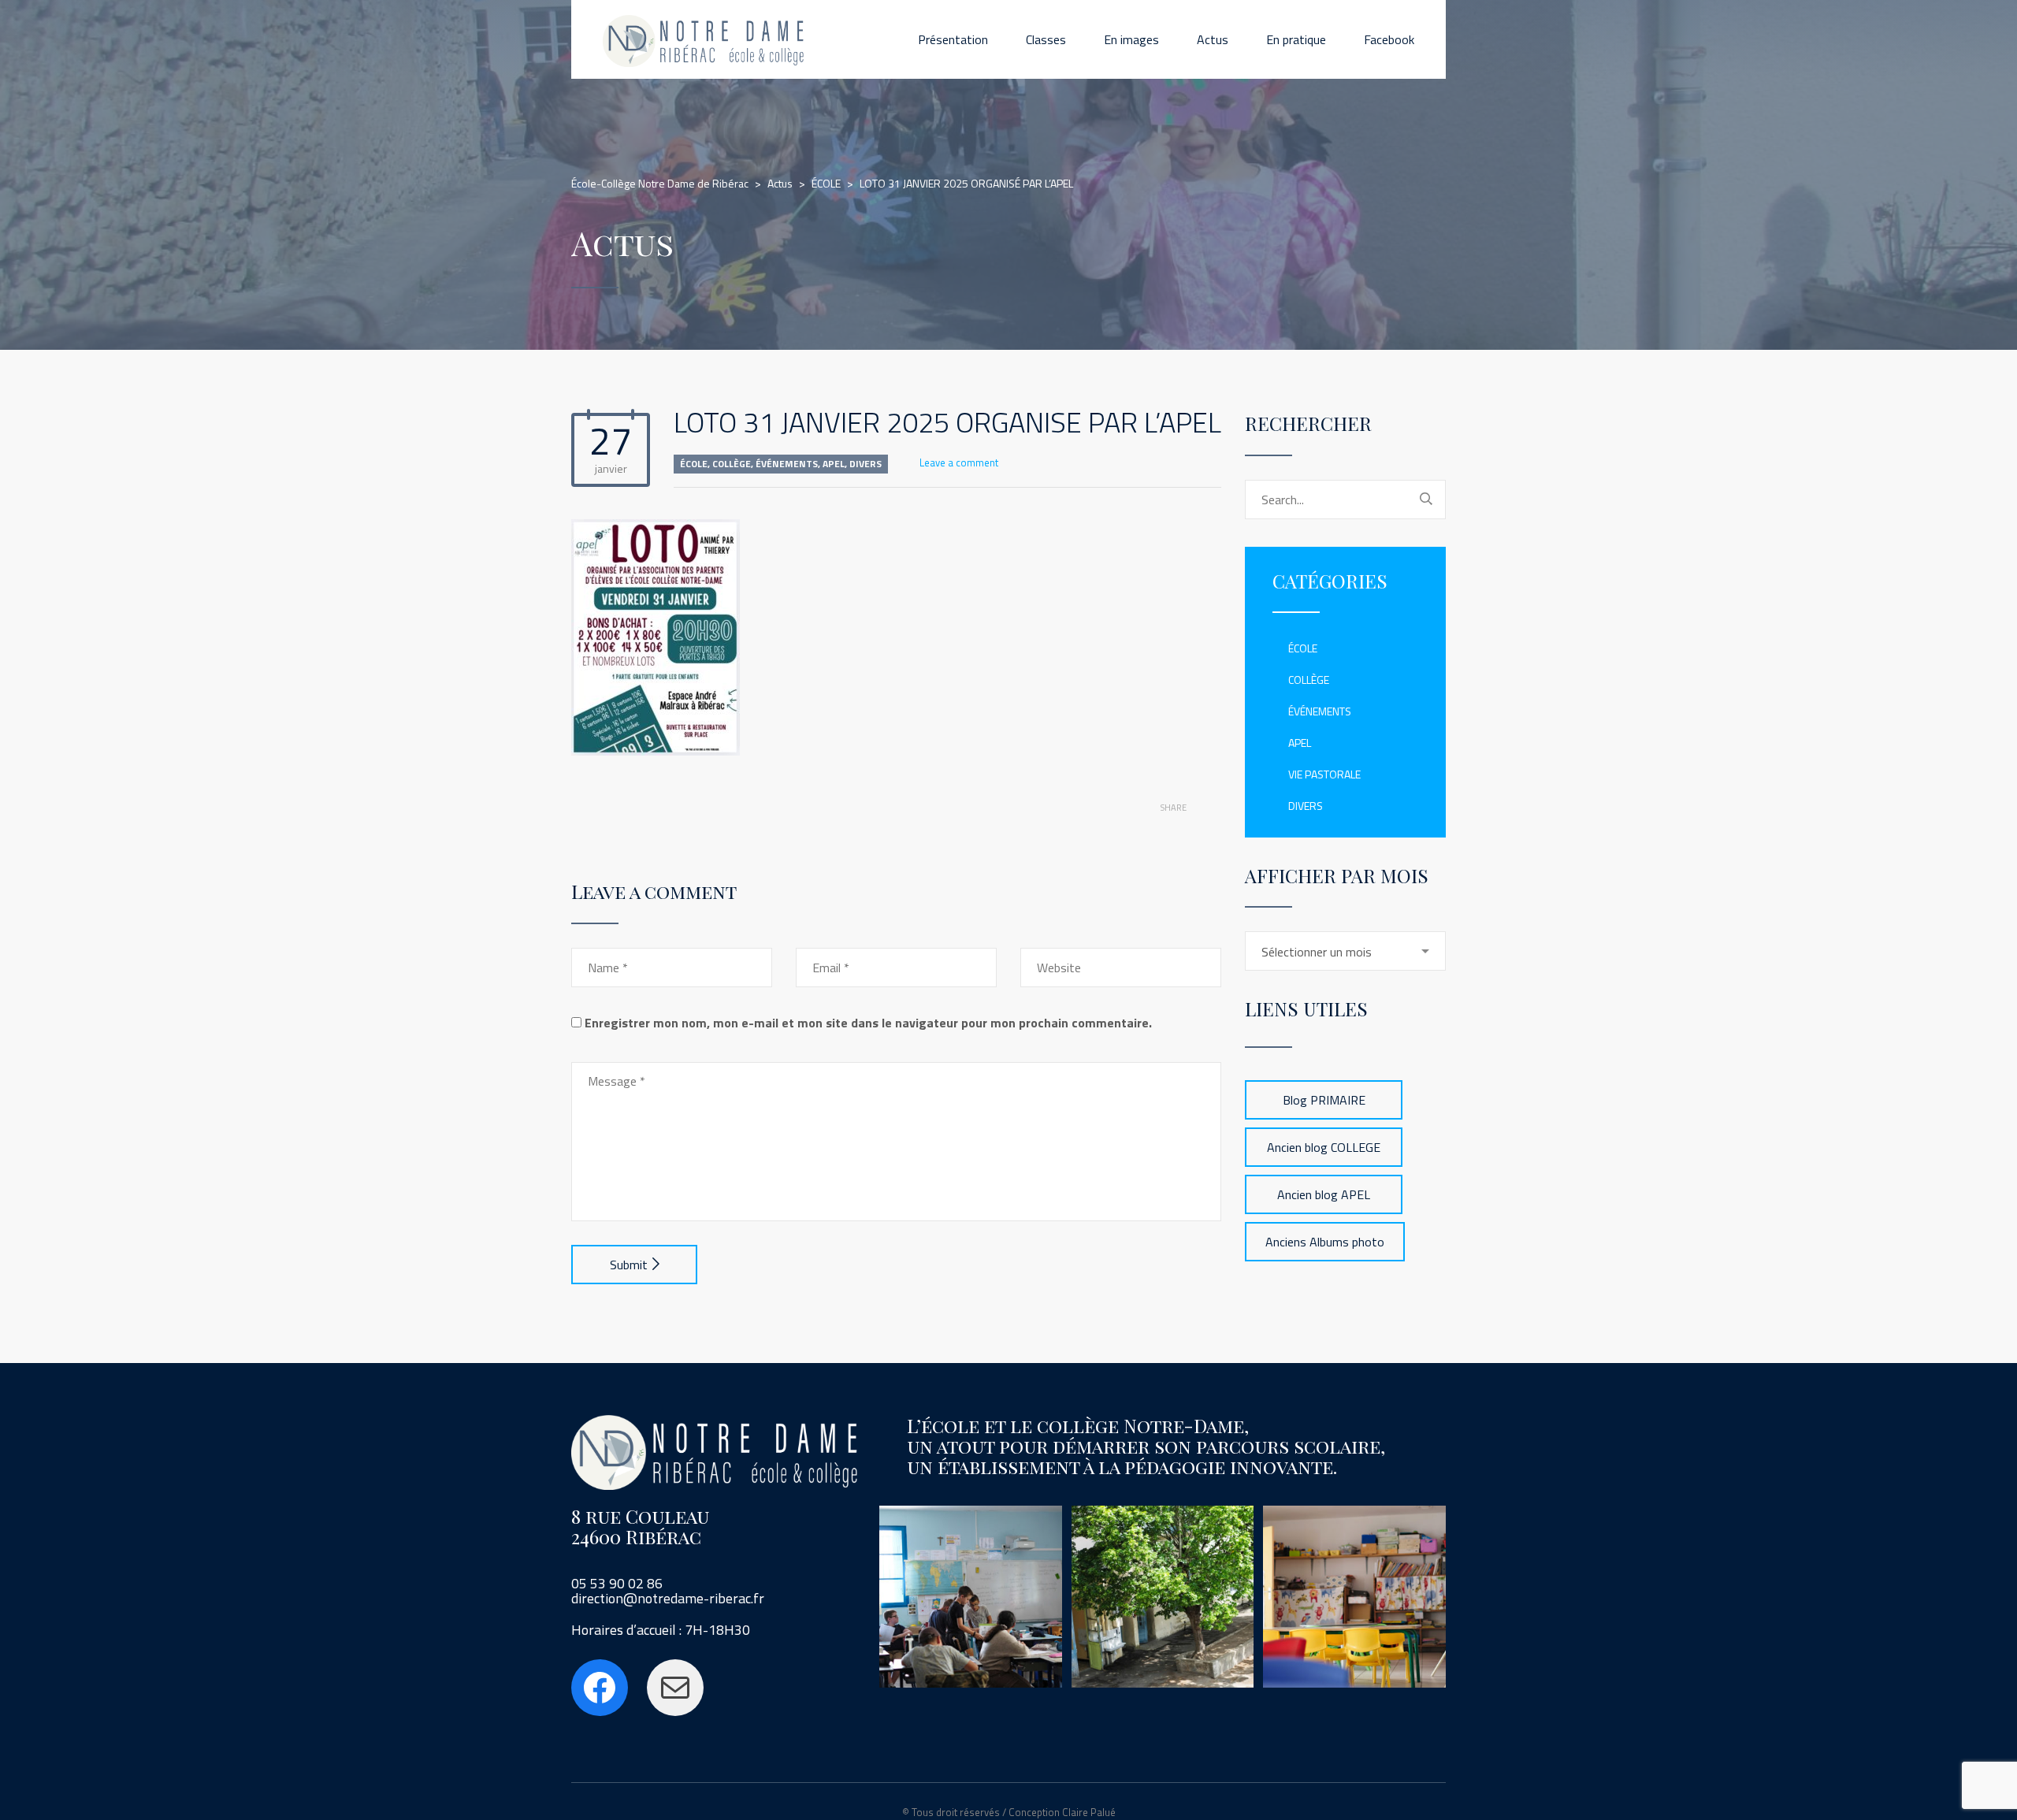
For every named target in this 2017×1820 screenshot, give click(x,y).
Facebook (1389, 39)
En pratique (1296, 39)
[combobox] (1345, 951)
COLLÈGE (732, 464)
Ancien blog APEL (1324, 1194)
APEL (834, 464)
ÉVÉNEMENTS (787, 464)
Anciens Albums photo (1325, 1242)
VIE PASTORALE (1324, 774)
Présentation (953, 39)
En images (1131, 39)
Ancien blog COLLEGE (1324, 1147)
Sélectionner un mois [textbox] (1317, 952)
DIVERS (865, 464)
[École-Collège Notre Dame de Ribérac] (704, 39)
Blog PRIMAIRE (1324, 1100)
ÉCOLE (694, 464)
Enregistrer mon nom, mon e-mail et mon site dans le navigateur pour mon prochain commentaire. (868, 1023)
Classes (1046, 39)
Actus (1213, 39)
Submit (629, 1265)
